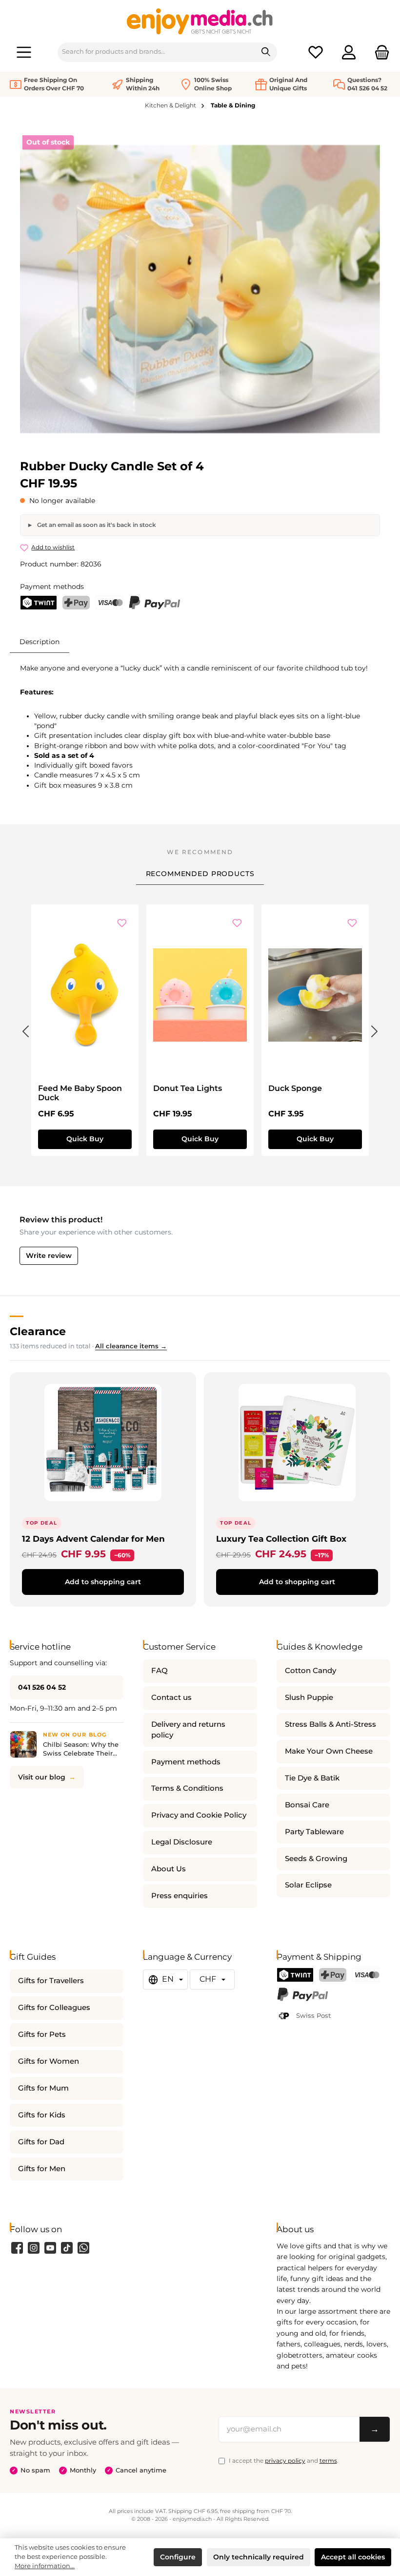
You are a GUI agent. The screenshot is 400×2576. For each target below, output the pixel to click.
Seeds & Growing (316, 1859)
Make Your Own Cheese (329, 1751)
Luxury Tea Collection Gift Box (281, 1539)
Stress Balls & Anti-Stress (330, 1724)
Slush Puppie (309, 1697)
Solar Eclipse (308, 1885)
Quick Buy (85, 1139)
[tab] (40, 641)
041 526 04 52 (42, 1687)
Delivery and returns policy (188, 1730)
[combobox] (157, 52)
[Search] (266, 52)
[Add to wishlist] (122, 924)
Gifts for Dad (41, 2142)
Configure (178, 2557)
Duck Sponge (295, 1088)
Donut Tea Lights (188, 1088)
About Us (169, 1869)
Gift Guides (33, 1957)
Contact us (171, 1697)
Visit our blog (42, 1777)
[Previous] (25, 1029)
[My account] (349, 52)
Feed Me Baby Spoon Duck (80, 1093)
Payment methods (186, 1762)
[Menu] (24, 52)
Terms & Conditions (187, 1788)
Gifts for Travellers (51, 1981)
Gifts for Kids (42, 2115)
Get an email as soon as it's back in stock (96, 525)
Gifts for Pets (42, 2034)
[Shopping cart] (379, 52)
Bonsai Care (307, 1805)
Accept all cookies (353, 2557)
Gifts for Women (49, 2061)
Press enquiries (180, 1896)
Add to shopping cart (103, 1582)
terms (328, 2461)
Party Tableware (314, 1832)
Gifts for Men (42, 2169)
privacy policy (285, 2461)
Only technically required (259, 2557)
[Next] (375, 1029)
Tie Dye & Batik (312, 1778)
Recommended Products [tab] (200, 874)
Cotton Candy (310, 1671)
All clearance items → (131, 1346)
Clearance (38, 1331)
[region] (200, 289)
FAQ (160, 1671)
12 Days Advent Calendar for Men (93, 1539)
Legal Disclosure (182, 1842)
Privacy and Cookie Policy (199, 1815)
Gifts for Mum (43, 2088)
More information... (45, 2566)
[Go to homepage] (200, 21)
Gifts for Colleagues (54, 2008)
